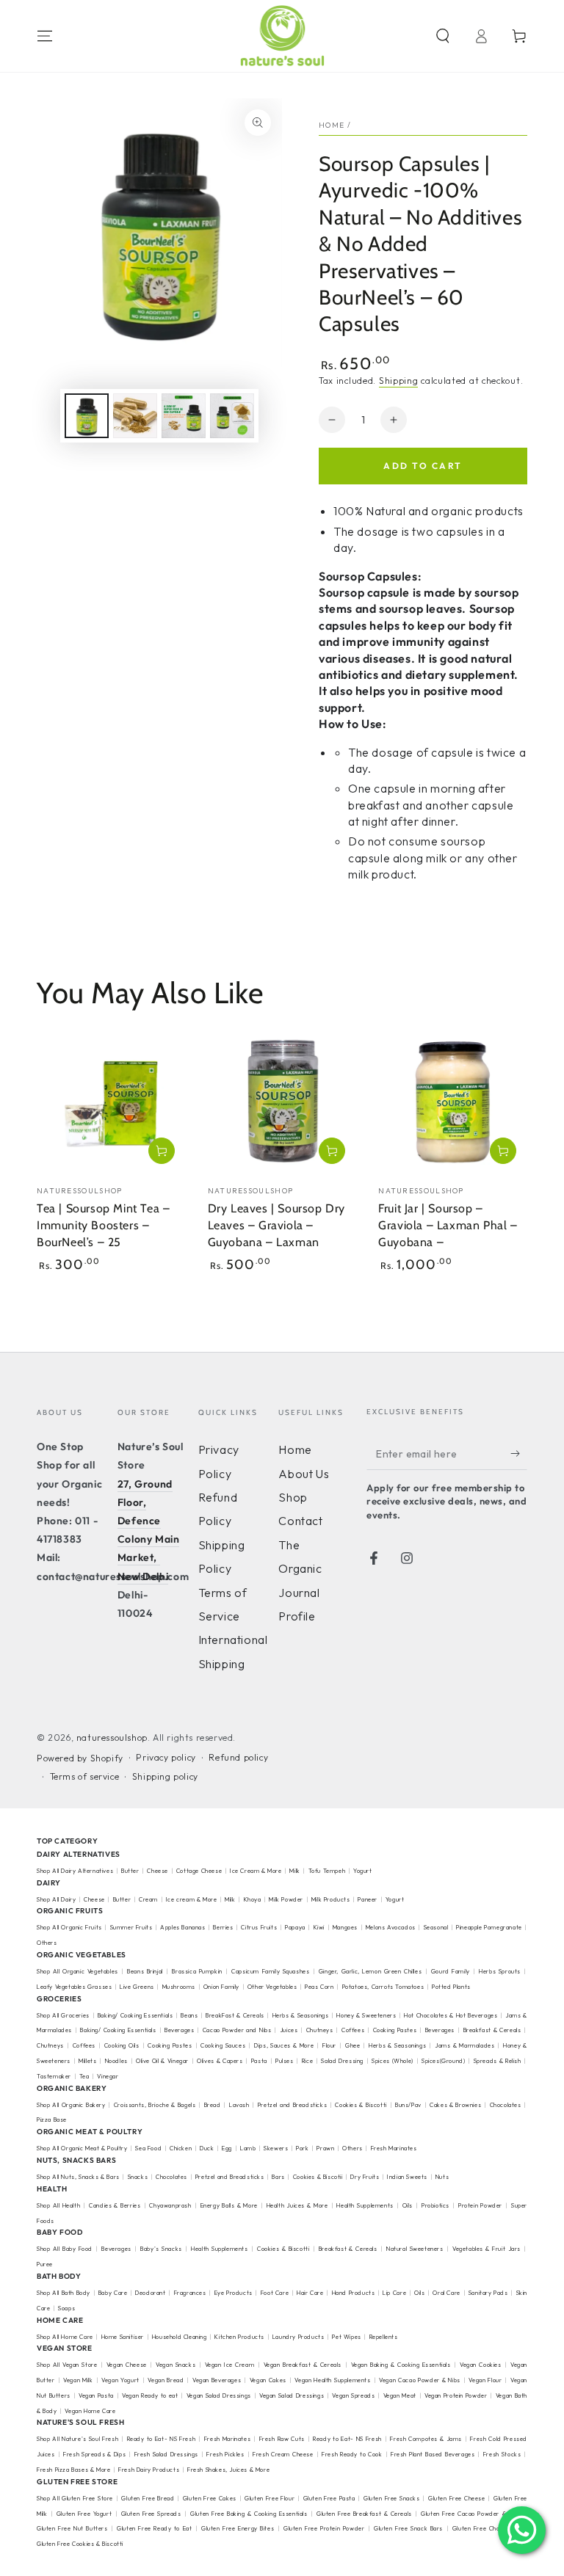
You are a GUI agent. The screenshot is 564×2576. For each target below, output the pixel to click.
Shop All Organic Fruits (69, 1927)
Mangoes (345, 1927)
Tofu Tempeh (327, 1871)
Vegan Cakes (268, 2380)
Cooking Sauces (223, 2045)
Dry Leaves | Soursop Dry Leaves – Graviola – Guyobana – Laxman (276, 1225)
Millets (87, 2061)
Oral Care (446, 2293)
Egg (227, 2148)
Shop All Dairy (56, 1899)
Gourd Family (451, 1971)
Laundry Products (299, 2337)
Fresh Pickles (225, 2454)
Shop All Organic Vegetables (77, 1971)
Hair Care (310, 2293)
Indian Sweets (407, 2177)
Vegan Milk (78, 2380)
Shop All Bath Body (64, 2293)
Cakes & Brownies (455, 2105)
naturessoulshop (112, 1738)
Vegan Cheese (127, 2365)
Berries (223, 1927)
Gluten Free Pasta (329, 2498)
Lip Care (394, 2293)
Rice (307, 2061)
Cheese (158, 1871)
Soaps (66, 2308)
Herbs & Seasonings (301, 2015)
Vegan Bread (166, 2380)
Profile (297, 1616)
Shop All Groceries (63, 2015)
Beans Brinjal (145, 1971)
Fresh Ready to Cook (352, 2454)
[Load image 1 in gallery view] (87, 416)
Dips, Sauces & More (284, 2045)
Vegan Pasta (96, 2395)
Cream (148, 1899)
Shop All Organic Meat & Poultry (82, 2148)
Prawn (325, 2148)
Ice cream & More (192, 1899)
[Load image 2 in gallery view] (135, 416)
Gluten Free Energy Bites (238, 2528)
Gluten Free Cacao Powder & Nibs (471, 2514)
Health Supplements (365, 2205)
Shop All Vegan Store (67, 2365)
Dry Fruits (365, 2177)
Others (47, 1943)
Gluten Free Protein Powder (324, 2528)
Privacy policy (166, 1757)
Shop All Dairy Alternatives (75, 1871)
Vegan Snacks (176, 2365)
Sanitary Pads (488, 2293)
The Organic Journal (300, 1569)
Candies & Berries (115, 2205)
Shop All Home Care (65, 2337)
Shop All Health (59, 2205)
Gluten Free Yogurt (84, 2514)
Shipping (399, 381)
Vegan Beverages (217, 2380)
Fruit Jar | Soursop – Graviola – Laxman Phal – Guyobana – (448, 1225)
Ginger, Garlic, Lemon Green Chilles (370, 1971)
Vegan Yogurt (120, 2380)
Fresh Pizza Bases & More (73, 2470)
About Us (304, 1474)
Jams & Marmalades (464, 2045)
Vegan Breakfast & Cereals (303, 2365)
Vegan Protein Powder (456, 2395)
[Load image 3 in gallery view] (184, 416)
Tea (84, 2076)
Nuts (442, 2177)
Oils (408, 2205)
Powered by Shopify (80, 1758)
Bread (213, 2105)
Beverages (179, 2030)
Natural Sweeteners (415, 2249)
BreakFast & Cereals (235, 2015)
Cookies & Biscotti (361, 2105)
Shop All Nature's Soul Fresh (77, 2439)
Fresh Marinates (394, 2148)
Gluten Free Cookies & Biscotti (80, 2544)
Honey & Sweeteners (366, 2015)
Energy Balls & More (229, 2205)
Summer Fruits (131, 1927)
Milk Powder (286, 1899)
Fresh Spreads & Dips (94, 2454)
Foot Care (275, 2293)
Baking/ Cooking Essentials (135, 2015)
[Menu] (45, 36)
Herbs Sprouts (500, 1971)
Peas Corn (319, 1987)
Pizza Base (52, 2120)
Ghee (352, 2045)
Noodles (116, 2061)
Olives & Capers (220, 2061)
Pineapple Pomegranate (489, 1927)
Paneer (368, 1899)
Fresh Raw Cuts (282, 2439)
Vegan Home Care (90, 2411)
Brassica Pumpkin (197, 1971)
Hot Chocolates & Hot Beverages (451, 2015)
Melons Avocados (391, 1927)
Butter (131, 1871)
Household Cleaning (180, 2337)
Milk (296, 1871)
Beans (189, 2015)
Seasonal (436, 1927)
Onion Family (221, 1987)
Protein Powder (480, 2205)
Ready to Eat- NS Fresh (162, 2439)
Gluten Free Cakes (210, 2498)
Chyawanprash (170, 2205)
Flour (329, 2045)
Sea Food (148, 2148)
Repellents (384, 2337)
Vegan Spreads (353, 2395)
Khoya (253, 1899)
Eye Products (234, 2293)
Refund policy (238, 1757)
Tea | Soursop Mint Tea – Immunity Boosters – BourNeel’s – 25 (103, 1225)
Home (332, 125)
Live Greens (137, 1987)
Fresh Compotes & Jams (426, 2439)
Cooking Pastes (395, 2030)
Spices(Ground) (443, 2061)
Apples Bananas (182, 1927)
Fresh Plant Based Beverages (433, 2454)
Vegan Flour (485, 2380)
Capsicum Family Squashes (270, 1971)
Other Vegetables (272, 1987)
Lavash (239, 2105)
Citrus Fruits (259, 1927)
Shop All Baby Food (66, 2249)
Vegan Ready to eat (150, 2395)
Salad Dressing (342, 2061)
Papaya (295, 1927)
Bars (278, 2177)
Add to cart (423, 466)
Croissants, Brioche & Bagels (155, 2105)
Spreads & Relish (498, 2061)
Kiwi (319, 1927)
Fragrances (190, 2293)
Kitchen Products (239, 2337)
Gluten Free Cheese (457, 2498)
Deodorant (150, 2293)
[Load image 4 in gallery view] (232, 416)
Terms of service (85, 1776)
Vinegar (108, 2076)
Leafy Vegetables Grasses (74, 1987)
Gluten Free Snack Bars (408, 2528)
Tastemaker (54, 2076)
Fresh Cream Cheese (283, 2454)
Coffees (353, 2030)
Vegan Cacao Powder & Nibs (420, 2380)
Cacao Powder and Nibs (237, 2030)
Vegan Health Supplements (332, 2380)
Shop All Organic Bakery (71, 2105)
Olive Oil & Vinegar (162, 2061)
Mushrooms (179, 1987)
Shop (293, 1497)
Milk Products (331, 1899)
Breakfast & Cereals (492, 2030)
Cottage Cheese (199, 1871)
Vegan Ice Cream (230, 2365)
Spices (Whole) (393, 2061)
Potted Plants (451, 1987)
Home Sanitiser (123, 2337)
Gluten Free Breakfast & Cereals (364, 2514)
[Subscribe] (519, 1453)
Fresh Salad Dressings (166, 2454)
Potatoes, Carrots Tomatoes (383, 1987)
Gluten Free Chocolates (487, 2528)
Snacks (138, 2177)
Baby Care (113, 2293)
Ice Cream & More (257, 1871)
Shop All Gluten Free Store (75, 2498)
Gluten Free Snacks (392, 2498)
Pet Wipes (346, 2337)
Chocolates (506, 2105)
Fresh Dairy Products (149, 2470)
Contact (300, 1521)
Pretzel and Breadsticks (292, 2105)
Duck (207, 2148)
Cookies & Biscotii (318, 2177)
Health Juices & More (297, 2205)
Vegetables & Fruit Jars (487, 2249)
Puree (45, 2264)
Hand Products (354, 2293)
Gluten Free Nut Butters (72, 2528)
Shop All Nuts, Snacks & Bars (78, 2177)
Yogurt (363, 1871)
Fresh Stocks (502, 2454)
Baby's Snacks (161, 2249)
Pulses (285, 2061)
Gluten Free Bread (148, 2498)
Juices (289, 2030)
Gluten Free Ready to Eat (154, 2528)
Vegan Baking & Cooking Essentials (401, 2365)
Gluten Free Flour (270, 2498)
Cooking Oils (122, 2045)
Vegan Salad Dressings (219, 2395)
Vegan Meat (400, 2395)
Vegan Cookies (481, 2365)
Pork (302, 2148)
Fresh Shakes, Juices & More (228, 2470)
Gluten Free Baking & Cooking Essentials (249, 2514)
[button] (443, 36)
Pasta (259, 2061)
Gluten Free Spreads (151, 2514)
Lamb (248, 2148)
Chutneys (320, 2030)
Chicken (181, 2148)
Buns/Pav (408, 2105)
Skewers (276, 2148)
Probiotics (435, 2205)
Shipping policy (165, 1776)
